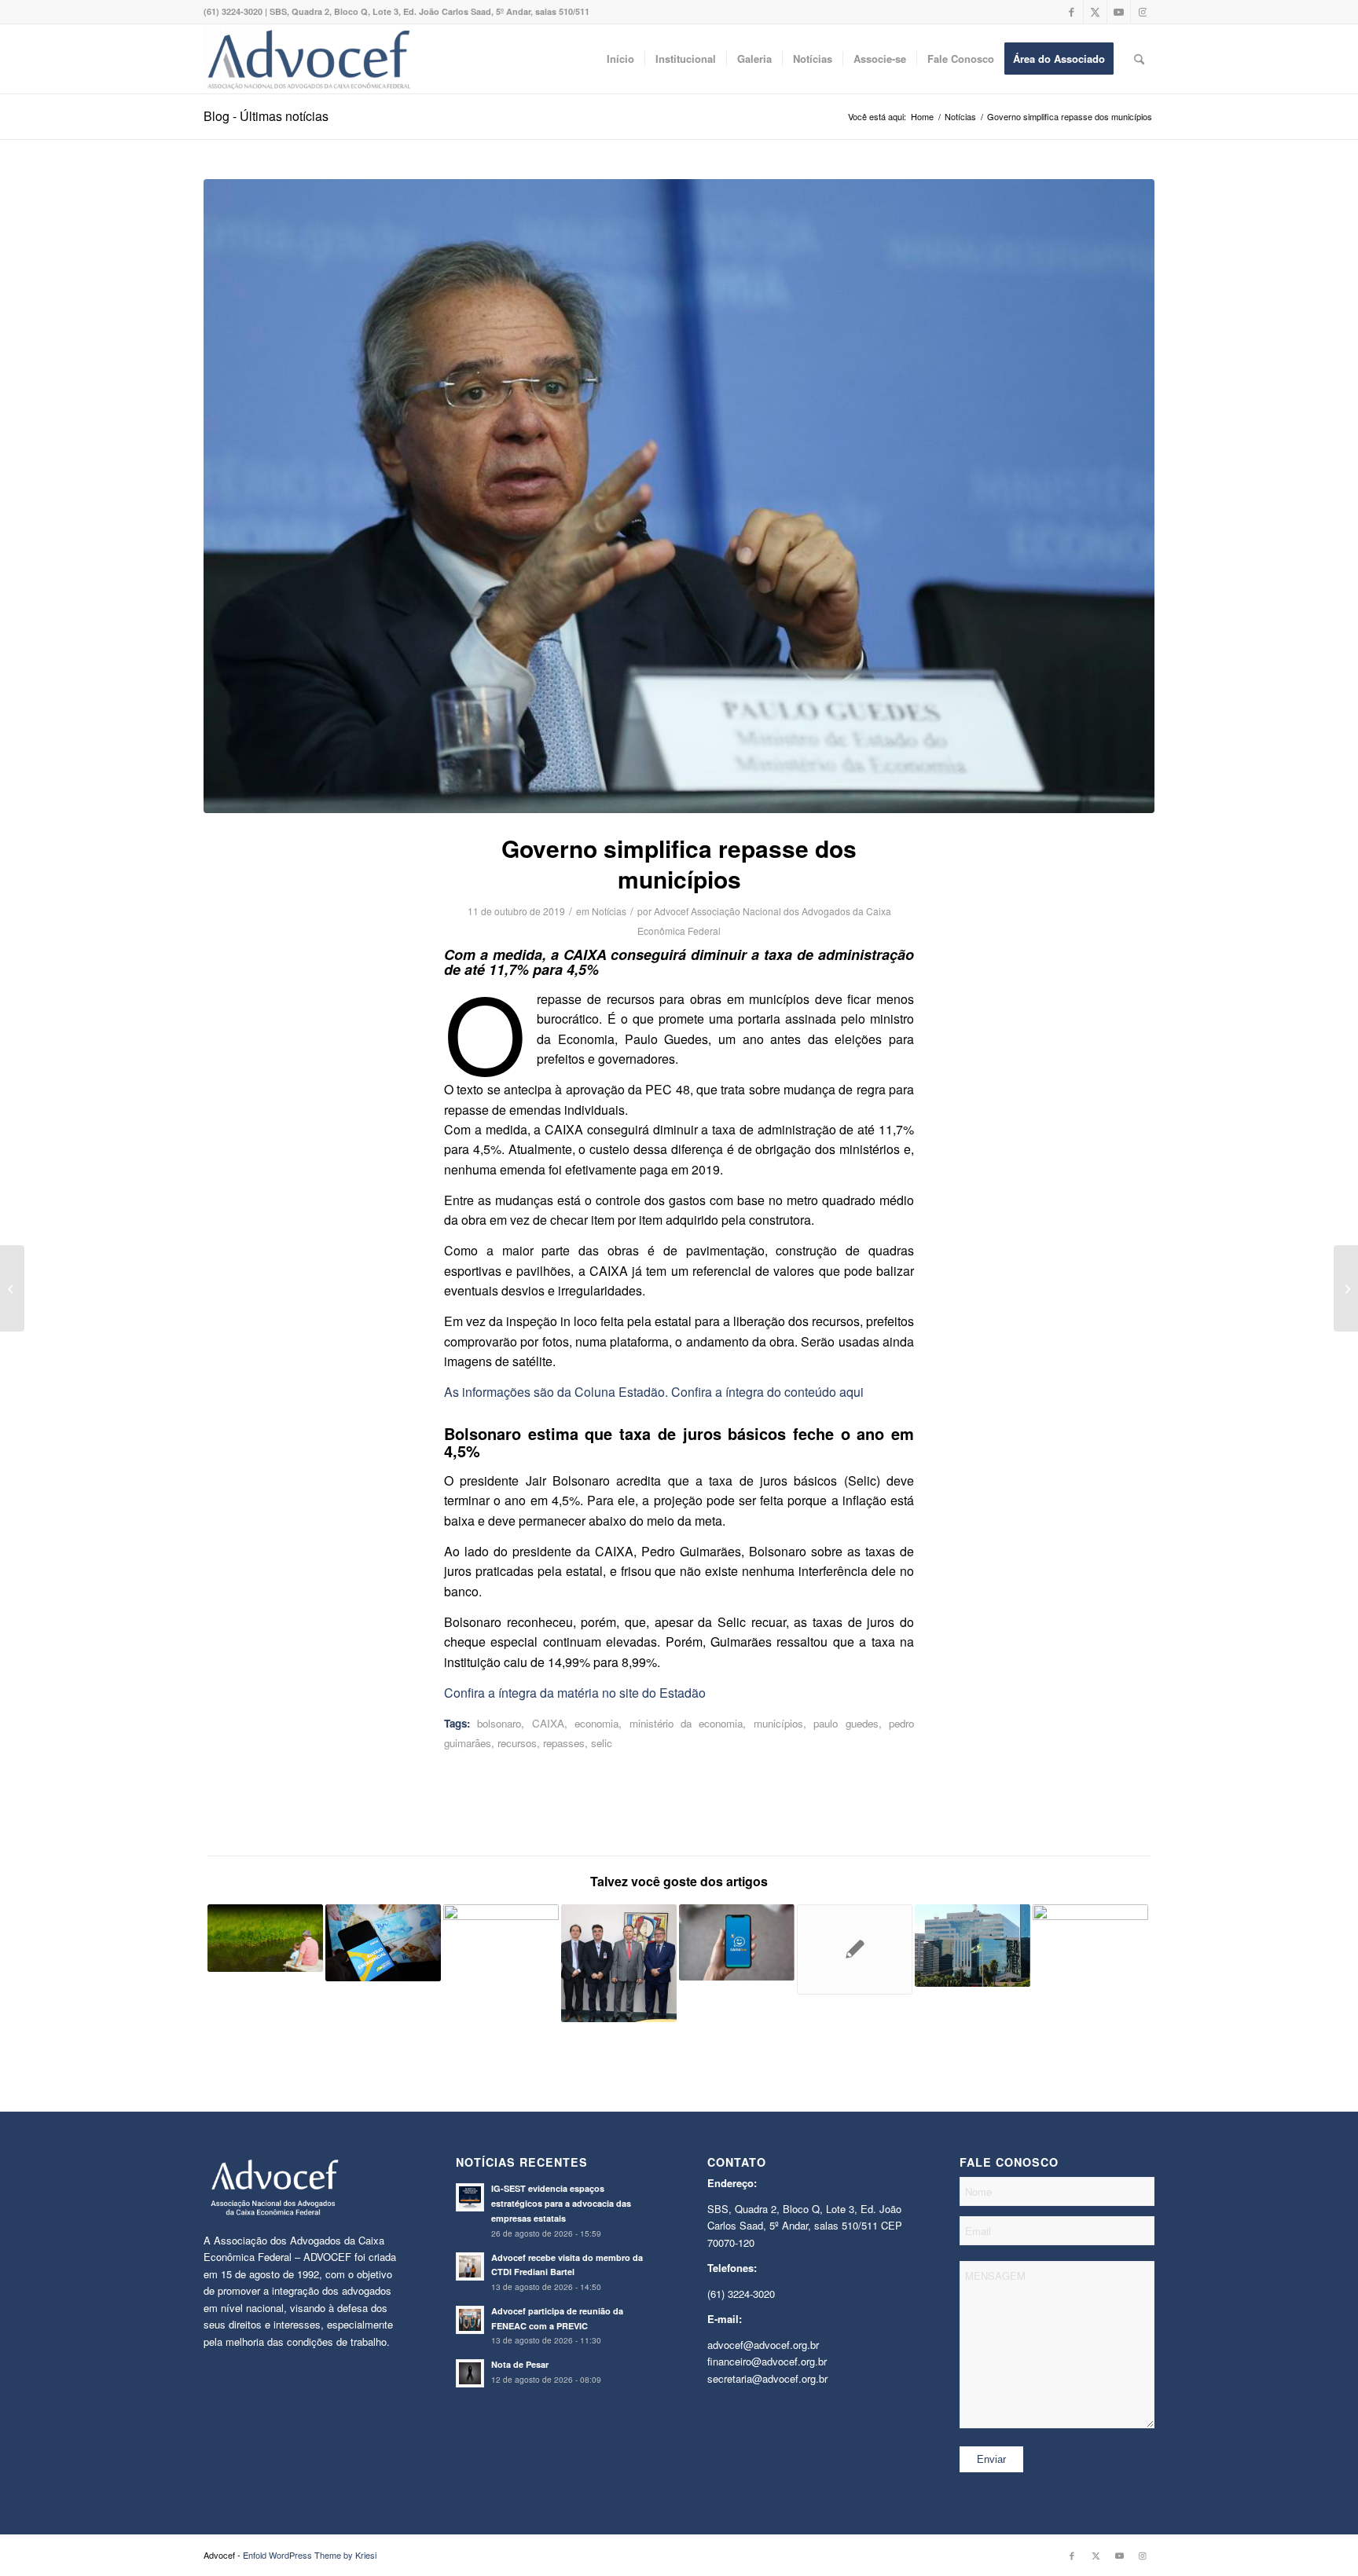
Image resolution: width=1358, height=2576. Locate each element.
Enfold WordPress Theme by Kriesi (310, 2555)
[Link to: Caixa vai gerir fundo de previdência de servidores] (265, 1938)
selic (602, 1743)
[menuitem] (620, 59)
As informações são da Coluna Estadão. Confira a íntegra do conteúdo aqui (654, 1392)
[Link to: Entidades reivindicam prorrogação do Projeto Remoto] (855, 1949)
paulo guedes (846, 1723)
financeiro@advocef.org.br (767, 2361)
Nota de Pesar (520, 2364)
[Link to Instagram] (1143, 12)
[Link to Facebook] (1072, 12)
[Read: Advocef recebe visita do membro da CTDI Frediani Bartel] (470, 2266)
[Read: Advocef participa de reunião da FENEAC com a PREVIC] (470, 2320)
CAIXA (548, 1723)
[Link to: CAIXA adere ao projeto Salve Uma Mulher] (1090, 1949)
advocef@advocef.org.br (763, 2345)
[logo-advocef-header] (308, 59)
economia (596, 1723)
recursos (517, 1743)
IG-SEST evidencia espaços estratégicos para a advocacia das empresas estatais (561, 2203)
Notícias (609, 911)
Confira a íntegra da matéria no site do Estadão (575, 1693)
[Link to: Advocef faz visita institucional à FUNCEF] (619, 1963)
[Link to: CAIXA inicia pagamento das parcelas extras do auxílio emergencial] (383, 1943)
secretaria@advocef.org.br (767, 2378)
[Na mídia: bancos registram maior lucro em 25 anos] (12, 1288)
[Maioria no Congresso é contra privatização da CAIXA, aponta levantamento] (1346, 1288)
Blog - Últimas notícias (266, 116)
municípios (778, 1723)
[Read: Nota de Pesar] (470, 2373)
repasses (564, 1743)
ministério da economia (686, 1723)
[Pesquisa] (1139, 59)
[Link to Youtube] (1119, 12)
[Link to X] (1095, 12)
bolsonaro (499, 1723)
